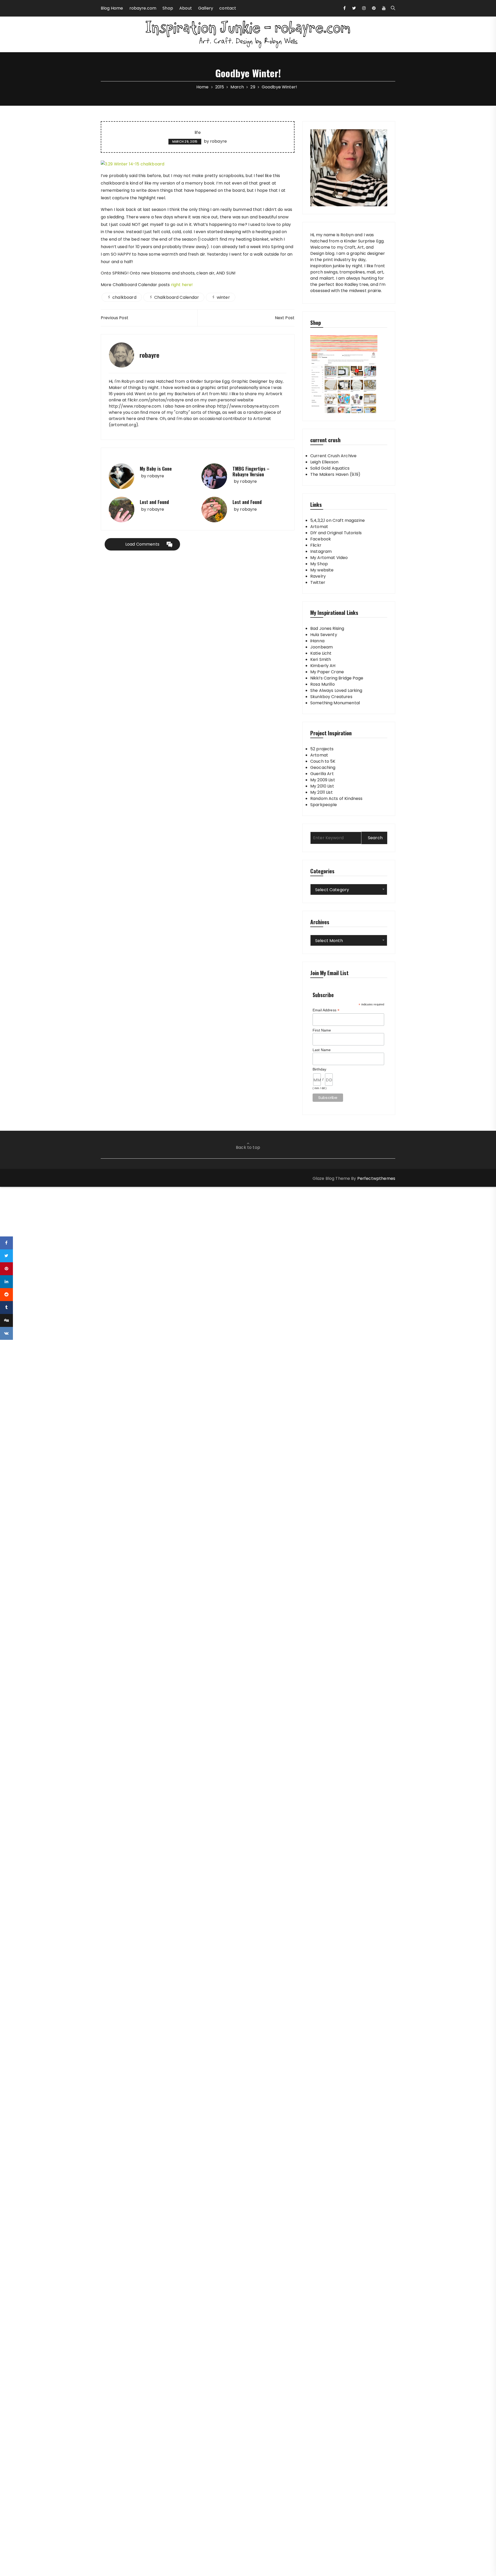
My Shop (319, 564)
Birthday (319, 1069)
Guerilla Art (322, 774)
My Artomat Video (329, 558)
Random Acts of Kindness (336, 798)
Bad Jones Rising (327, 628)
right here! (182, 285)
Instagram (321, 551)
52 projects (322, 749)
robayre (218, 141)
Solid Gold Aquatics (330, 468)
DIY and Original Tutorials (336, 533)
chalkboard (124, 297)
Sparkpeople (324, 805)
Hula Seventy (324, 635)
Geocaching (323, 767)
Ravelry (318, 576)
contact (228, 8)
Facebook (321, 539)
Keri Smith (321, 659)
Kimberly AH (323, 666)
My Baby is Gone (156, 469)
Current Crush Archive (333, 456)
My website (322, 570)
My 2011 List (321, 792)
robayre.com (143, 8)
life (198, 133)
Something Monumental (335, 703)
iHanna (317, 641)
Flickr (316, 545)
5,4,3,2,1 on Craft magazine (338, 520)
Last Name (322, 1050)
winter (223, 297)
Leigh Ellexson (324, 462)
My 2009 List (323, 780)
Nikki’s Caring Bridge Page (337, 678)
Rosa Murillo (323, 684)
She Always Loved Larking (336, 690)
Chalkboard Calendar (177, 297)
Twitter (318, 582)
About (186, 8)
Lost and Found (154, 502)
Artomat (319, 527)
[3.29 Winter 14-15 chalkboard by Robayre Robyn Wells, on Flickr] (133, 164)
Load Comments (142, 544)
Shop (168, 8)
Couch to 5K (323, 761)
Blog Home (112, 8)
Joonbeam (321, 647)
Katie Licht (321, 653)
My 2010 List (322, 786)
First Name (322, 1030)
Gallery (206, 8)
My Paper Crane (327, 672)
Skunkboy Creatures (331, 697)
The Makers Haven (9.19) (335, 474)
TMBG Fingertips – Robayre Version (251, 471)
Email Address (326, 1010)
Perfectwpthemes (376, 1178)
